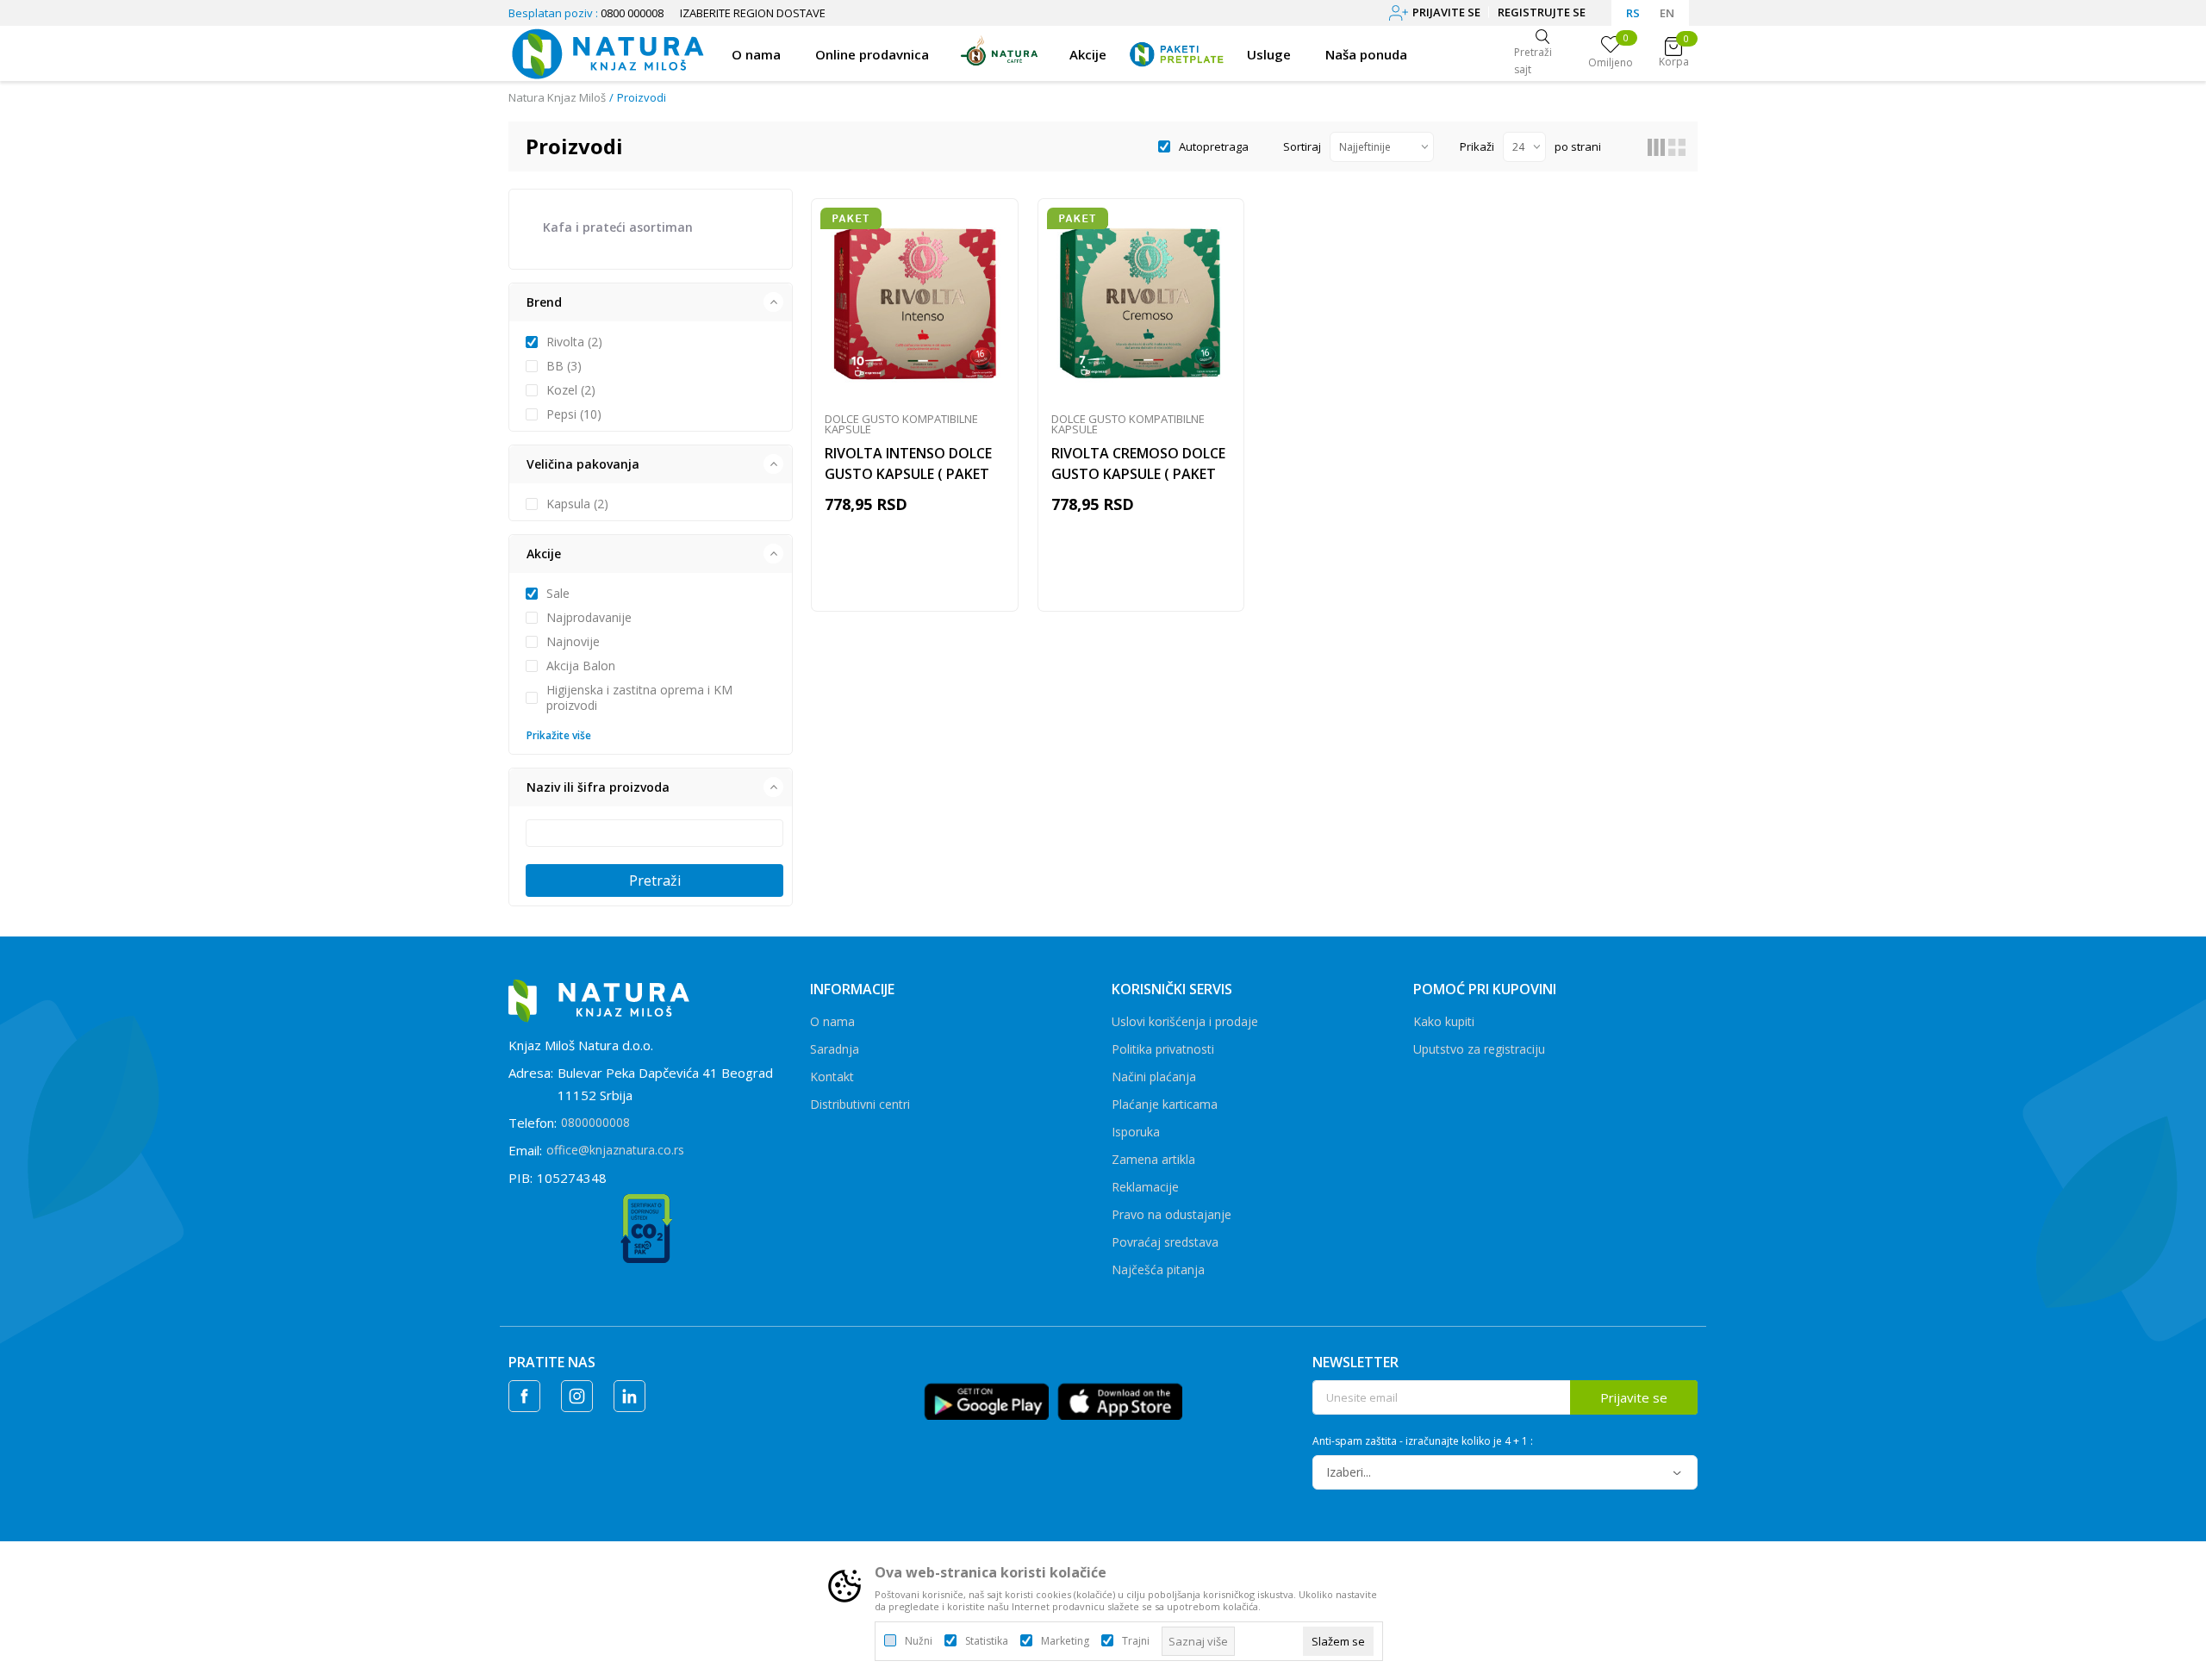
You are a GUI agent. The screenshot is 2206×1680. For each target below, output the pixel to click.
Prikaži (1477, 146)
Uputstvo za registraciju (1479, 1049)
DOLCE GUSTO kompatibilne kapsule (901, 424)
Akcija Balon (581, 666)
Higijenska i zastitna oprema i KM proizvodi (639, 698)
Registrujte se (1542, 12)
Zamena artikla (1153, 1159)
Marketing (1065, 1641)
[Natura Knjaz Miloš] (607, 52)
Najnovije (573, 642)
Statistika (987, 1641)
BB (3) (564, 366)
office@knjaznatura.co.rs (615, 1150)
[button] (651, 302)
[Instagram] (577, 1396)
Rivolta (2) (574, 342)
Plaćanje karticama (1165, 1104)
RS (1633, 13)
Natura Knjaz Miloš (557, 97)
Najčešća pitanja (1158, 1269)
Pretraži (655, 880)
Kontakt (832, 1076)
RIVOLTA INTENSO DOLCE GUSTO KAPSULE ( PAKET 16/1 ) (908, 474)
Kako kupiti (1444, 1021)
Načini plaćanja (1154, 1076)
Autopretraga (1214, 146)
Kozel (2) (571, 390)
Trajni (1136, 1641)
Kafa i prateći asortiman (618, 227)
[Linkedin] (629, 1396)
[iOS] (1120, 1400)
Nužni (919, 1641)
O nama (832, 1021)
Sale (558, 594)
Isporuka (1136, 1132)
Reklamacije (1145, 1187)
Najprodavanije (589, 618)
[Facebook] (524, 1396)
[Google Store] (986, 1400)
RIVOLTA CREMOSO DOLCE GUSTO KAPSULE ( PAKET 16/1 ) (1138, 474)
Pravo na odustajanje (1172, 1214)
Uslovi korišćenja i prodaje (1185, 1021)
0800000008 (595, 1122)
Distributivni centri (860, 1104)
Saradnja (835, 1049)
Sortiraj (1302, 146)
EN (1667, 13)
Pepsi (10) (574, 414)
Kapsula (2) (577, 504)
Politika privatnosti (1163, 1049)
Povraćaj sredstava (1165, 1242)
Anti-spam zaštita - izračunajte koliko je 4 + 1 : (1423, 1441)
